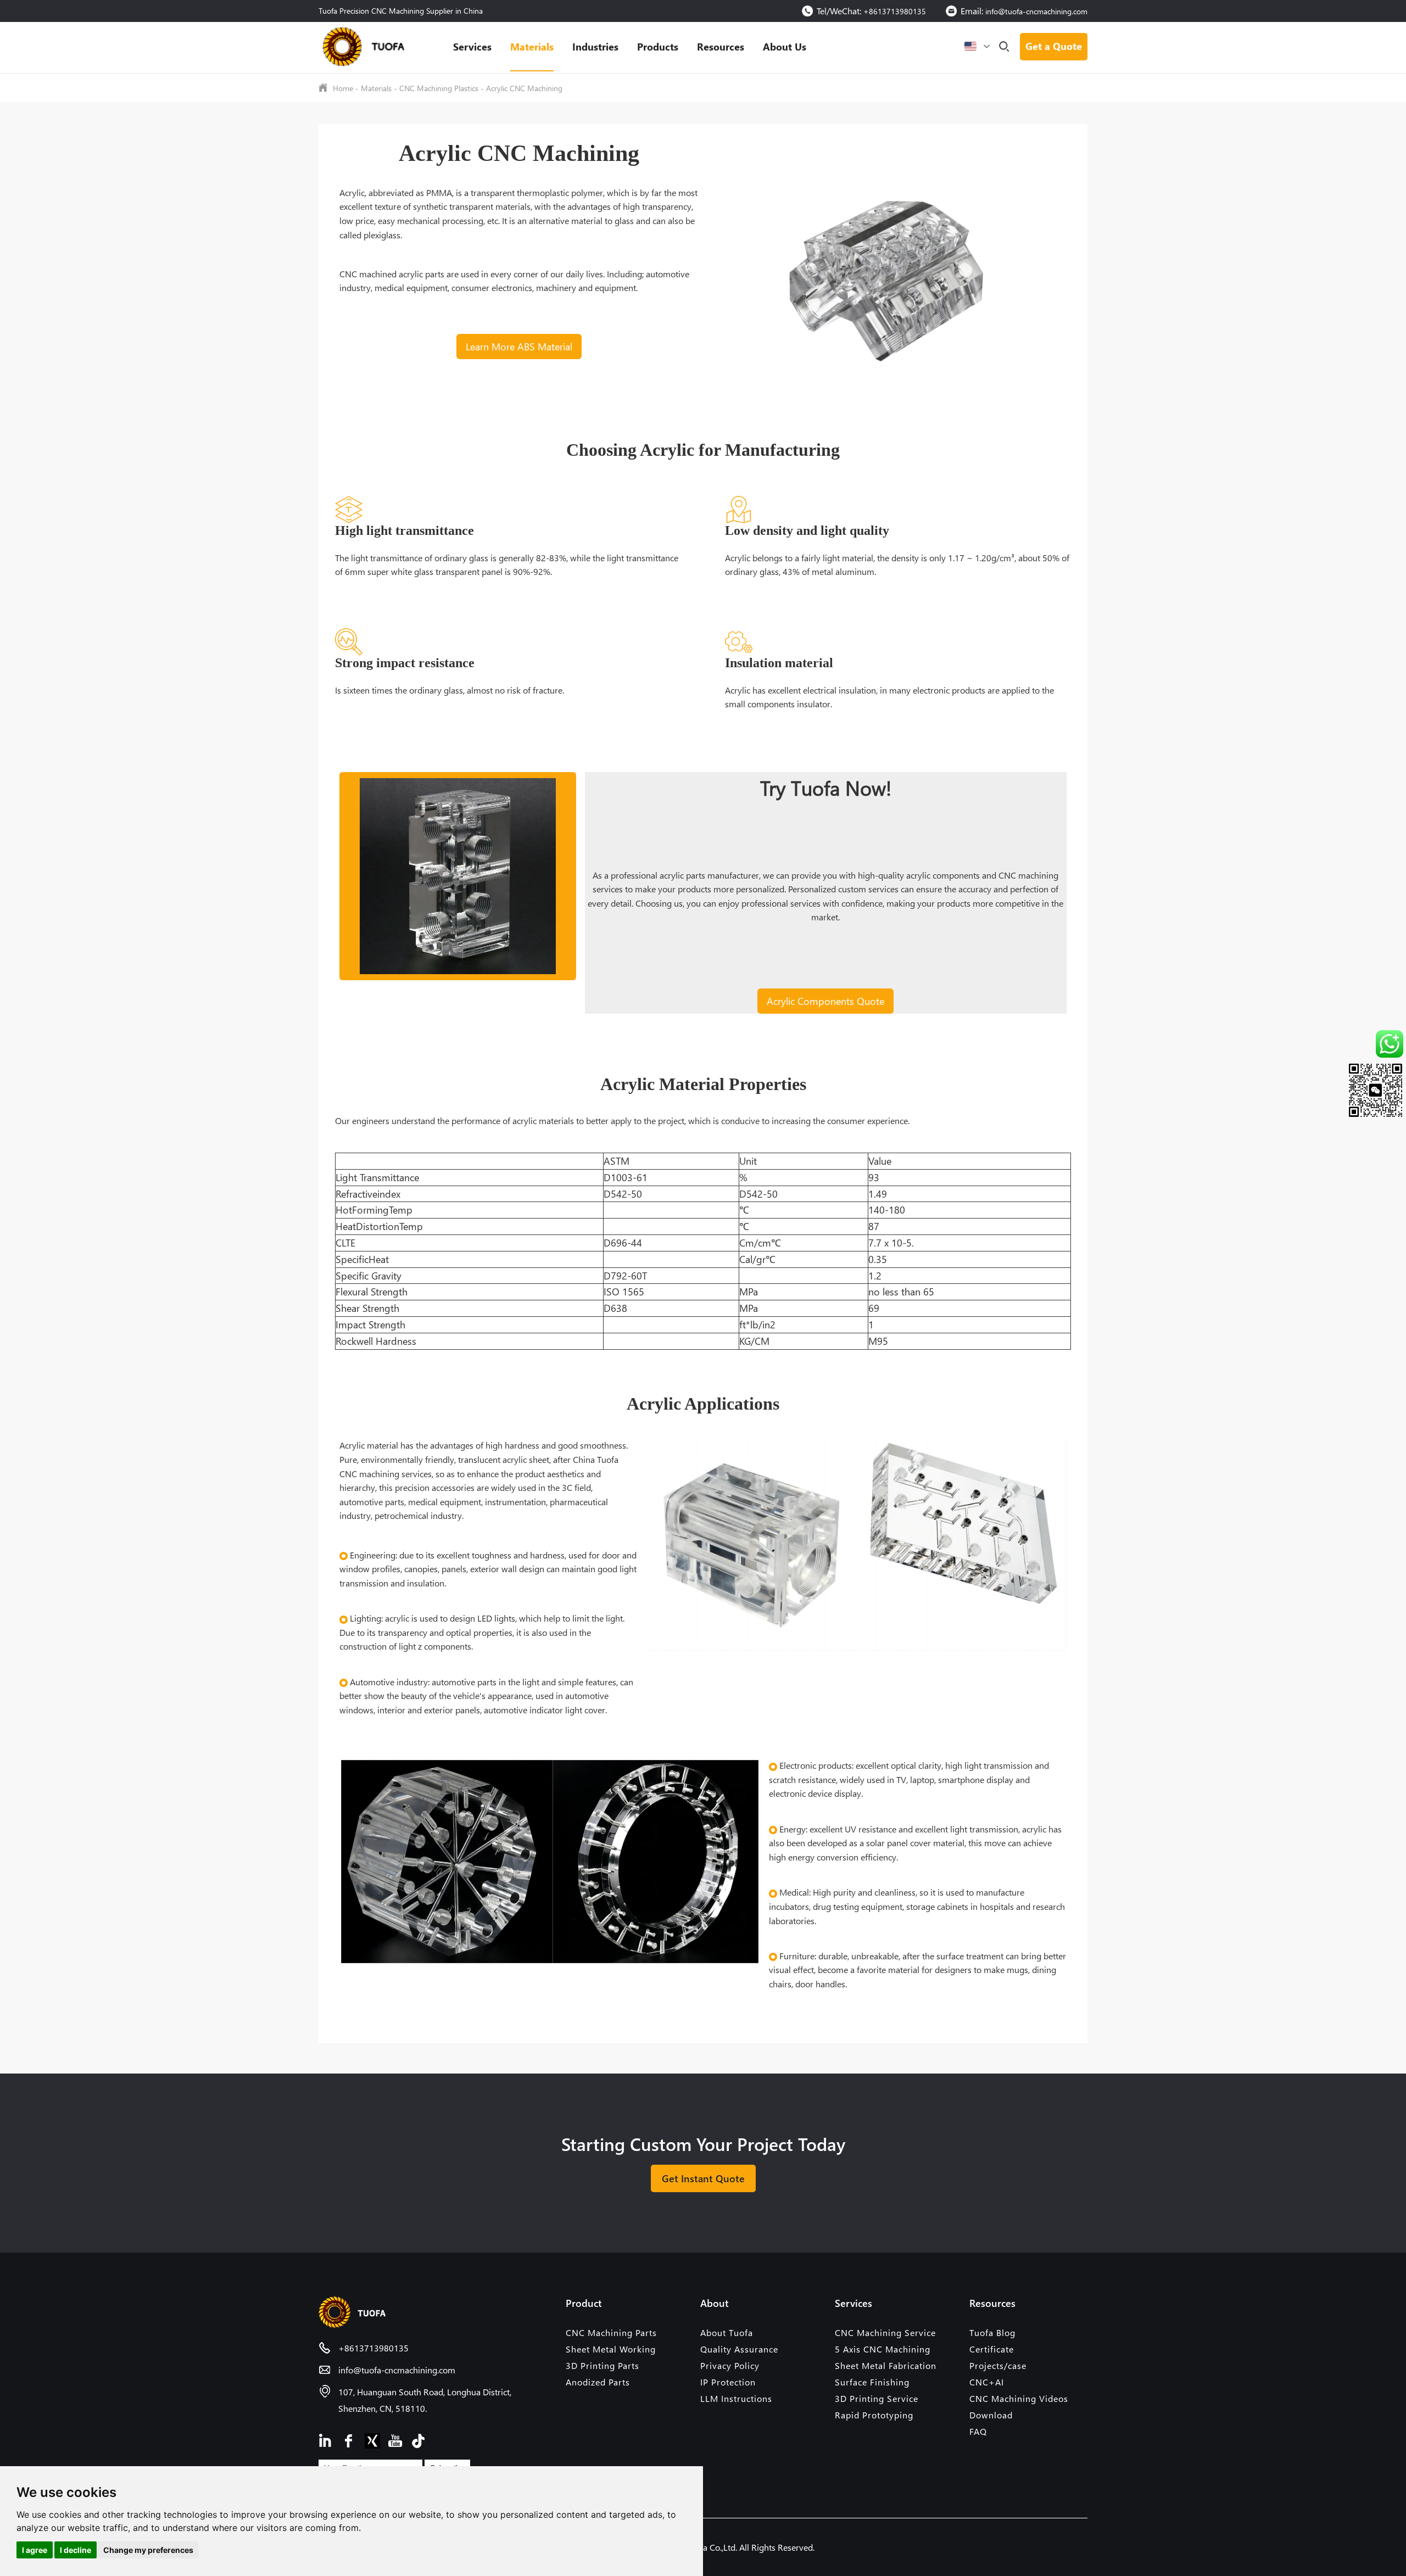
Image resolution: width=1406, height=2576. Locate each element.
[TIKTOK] (419, 2440)
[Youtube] (395, 2440)
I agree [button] (35, 2550)
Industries (595, 46)
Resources (721, 46)
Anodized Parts (598, 2382)
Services (472, 46)
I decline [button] (76, 2550)
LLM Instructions (736, 2398)
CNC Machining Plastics (439, 88)
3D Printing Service (877, 2398)
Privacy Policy (730, 2365)
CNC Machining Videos (1019, 2398)
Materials (532, 46)
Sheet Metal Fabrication (886, 2365)
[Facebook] (349, 2440)
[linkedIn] (326, 2440)
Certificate (992, 2349)
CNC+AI (987, 2382)
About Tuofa (727, 2332)
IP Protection (728, 2382)
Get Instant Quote (703, 2178)
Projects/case (998, 2365)
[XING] (372, 2440)
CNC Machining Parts (611, 2332)
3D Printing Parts (602, 2365)
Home (343, 88)
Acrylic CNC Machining (524, 88)
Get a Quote (1054, 46)
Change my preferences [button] (148, 2550)
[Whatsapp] (1354, 1044)
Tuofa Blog (992, 2332)
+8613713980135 (895, 11)
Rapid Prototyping (874, 2415)
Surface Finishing (872, 2382)
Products (658, 46)
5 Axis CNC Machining (883, 2349)
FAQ (978, 2431)
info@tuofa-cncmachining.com (1036, 11)
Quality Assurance (739, 2349)
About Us (785, 46)
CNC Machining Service (885, 2332)
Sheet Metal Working (611, 2349)
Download (991, 2415)
